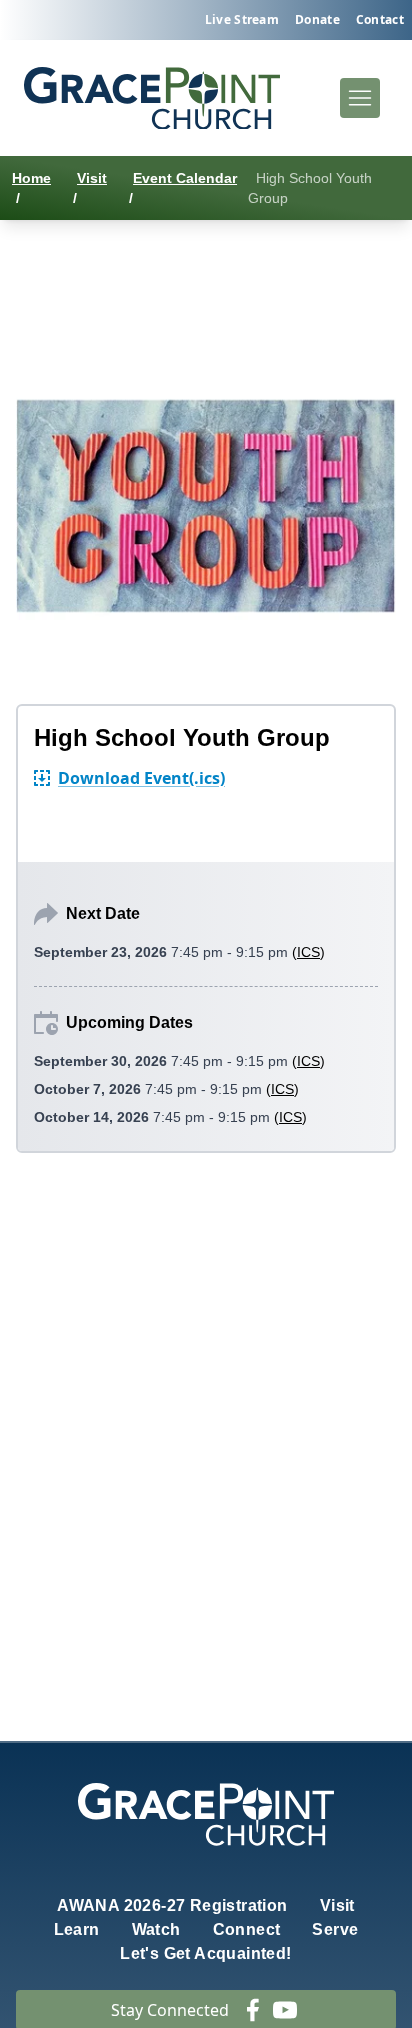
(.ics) (141, 778)
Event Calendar (185, 178)
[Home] (152, 98)
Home (31, 178)
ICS (308, 952)
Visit (92, 178)
